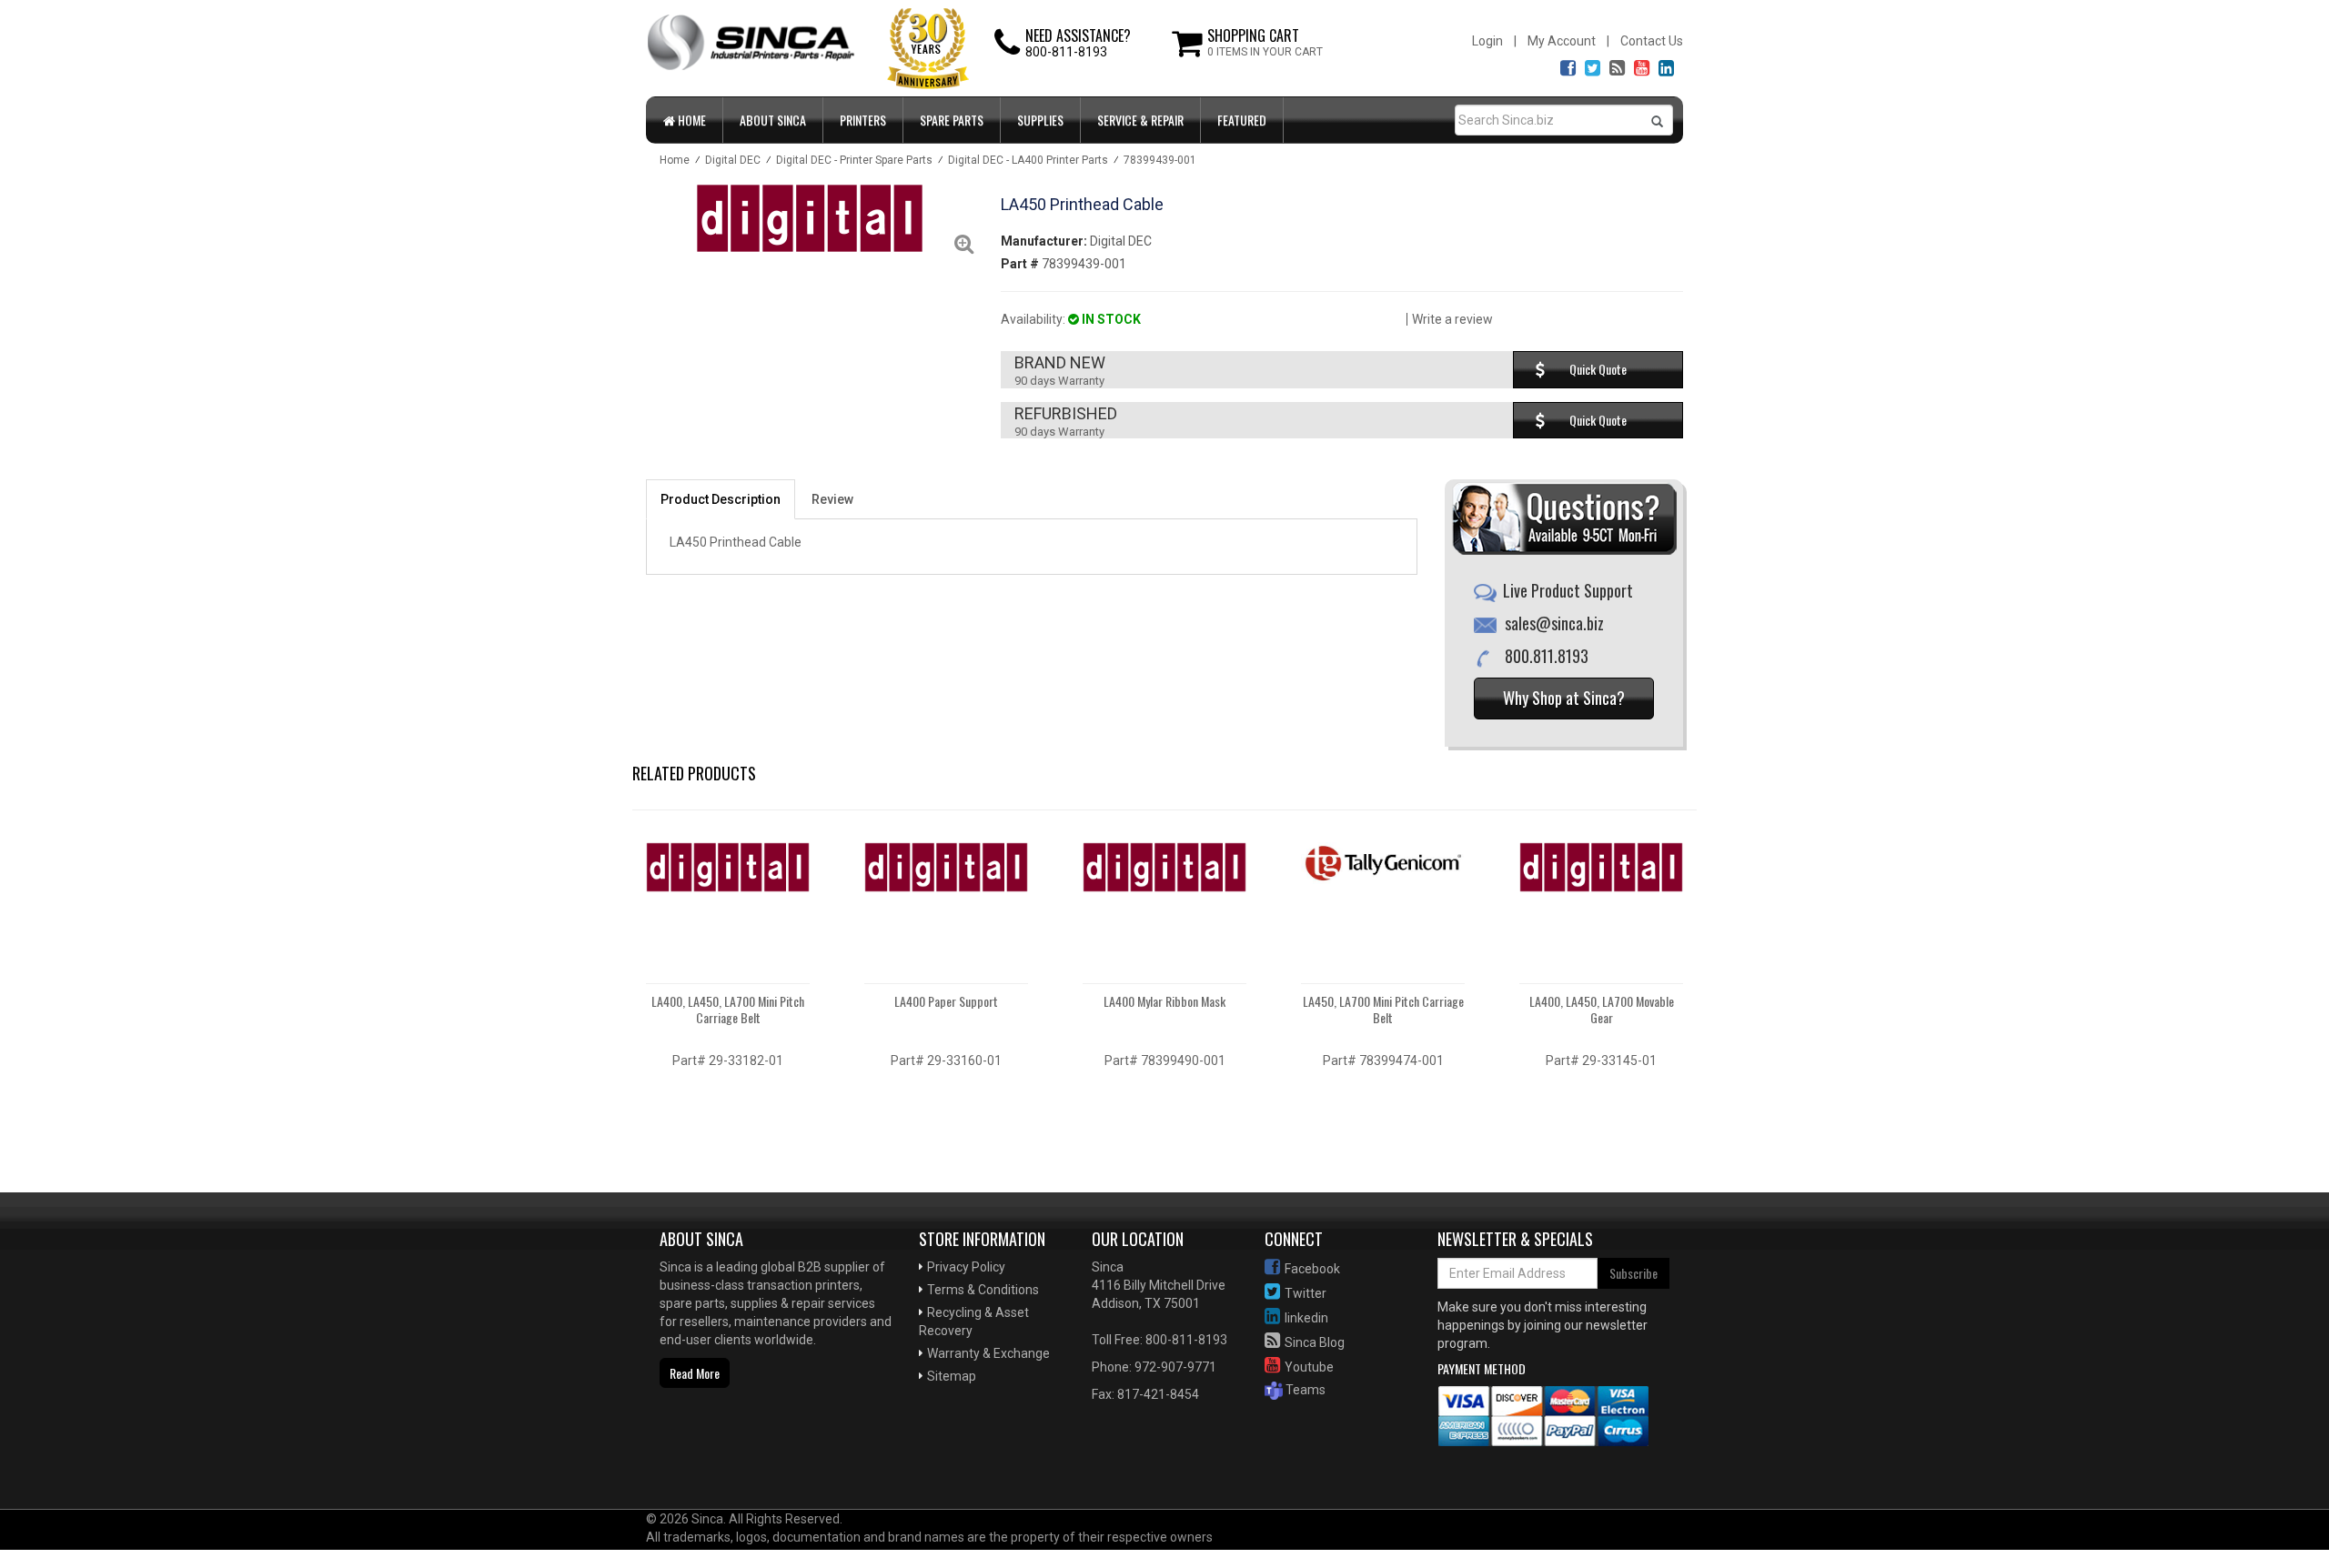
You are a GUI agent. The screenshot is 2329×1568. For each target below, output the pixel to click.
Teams (1304, 1390)
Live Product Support (1568, 590)
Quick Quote (1598, 369)
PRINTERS (863, 120)
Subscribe (1633, 1273)
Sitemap (952, 1376)
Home (691, 120)
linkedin (1306, 1318)
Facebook (1312, 1269)
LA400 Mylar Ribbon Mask (1164, 1001)
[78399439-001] (810, 218)
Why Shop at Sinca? (1564, 698)
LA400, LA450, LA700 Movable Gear (1602, 1009)
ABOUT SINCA (773, 120)
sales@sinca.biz (1554, 623)
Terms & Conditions (983, 1290)
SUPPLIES (1040, 120)
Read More (695, 1373)
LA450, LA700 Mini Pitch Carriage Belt (1383, 1009)
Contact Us (1652, 41)
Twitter (1306, 1293)
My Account (1562, 41)
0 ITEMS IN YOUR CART (1265, 52)
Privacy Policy (966, 1267)
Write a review (1452, 319)
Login (1487, 41)
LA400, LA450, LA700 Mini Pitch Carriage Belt (728, 1009)
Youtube (1309, 1367)
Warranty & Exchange (988, 1353)
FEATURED (1242, 120)
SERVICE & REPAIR (1140, 120)
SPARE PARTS (952, 120)
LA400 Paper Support (946, 1001)
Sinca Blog (1315, 1342)
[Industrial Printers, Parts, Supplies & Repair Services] (705, 1451)
